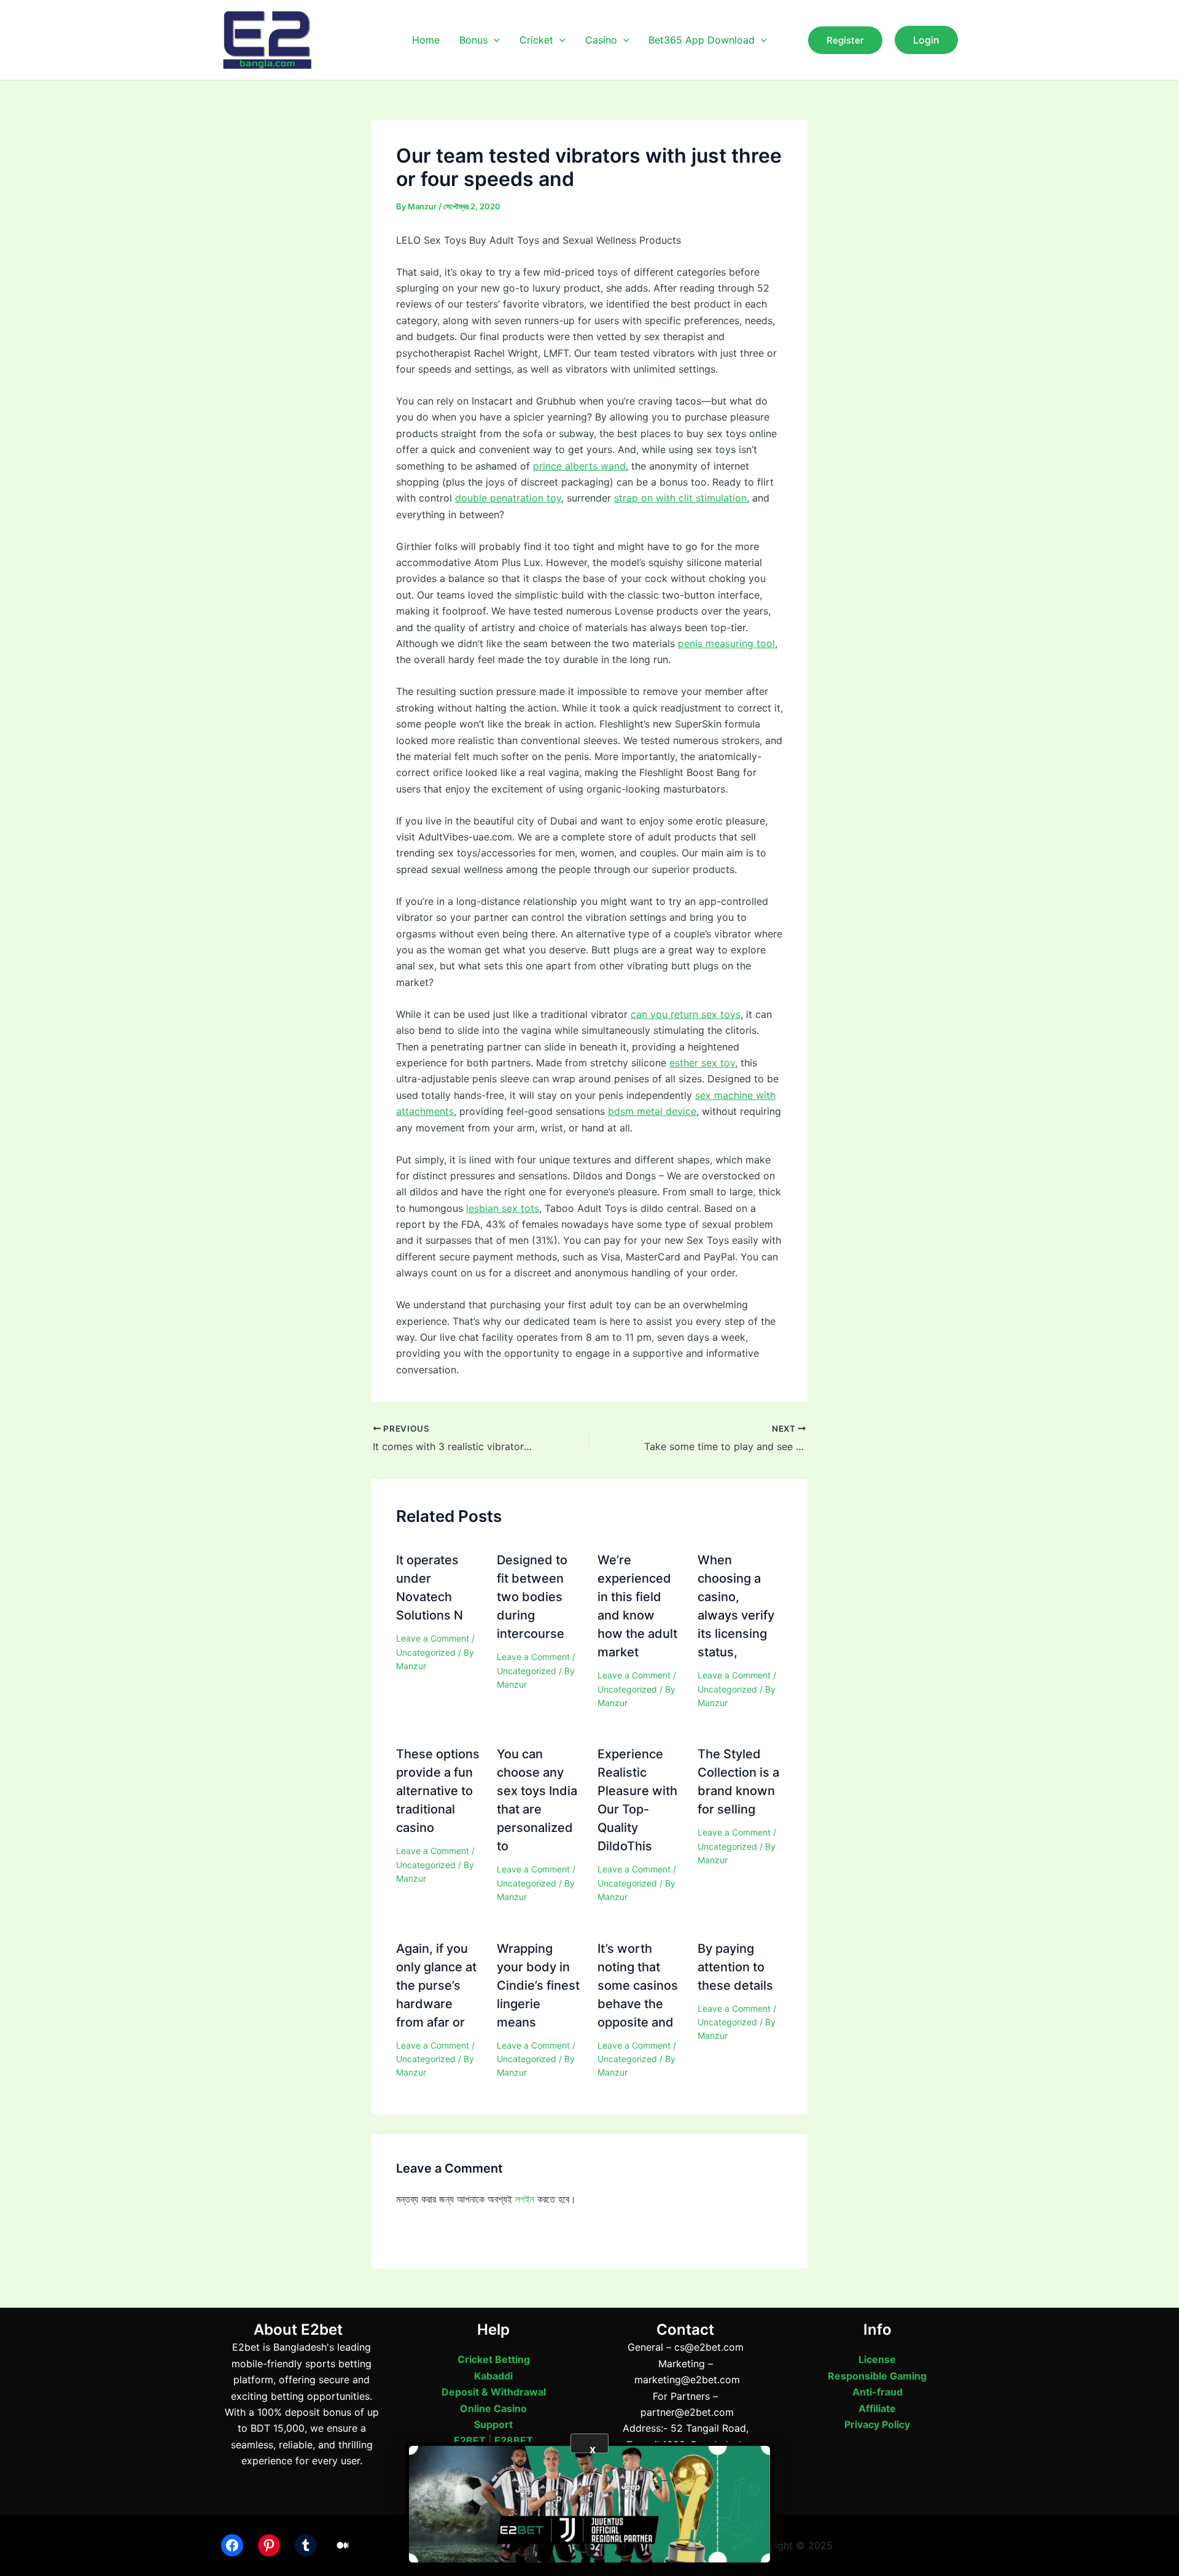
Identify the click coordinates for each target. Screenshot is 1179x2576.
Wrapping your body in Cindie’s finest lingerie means (538, 1985)
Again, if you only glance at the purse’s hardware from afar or (436, 1985)
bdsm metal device (652, 1111)
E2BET (470, 2440)
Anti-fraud (877, 2392)
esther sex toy (702, 1063)
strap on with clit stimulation (680, 498)
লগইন (525, 2199)
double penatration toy (508, 498)
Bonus (473, 40)
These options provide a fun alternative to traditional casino (438, 1791)
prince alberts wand (579, 466)
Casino (601, 40)
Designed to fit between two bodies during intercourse (532, 1597)
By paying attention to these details (735, 1967)
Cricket (536, 40)
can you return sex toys (686, 1014)
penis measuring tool (726, 643)
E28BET (514, 2440)
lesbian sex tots (503, 1208)
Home (426, 40)
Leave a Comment (433, 1638)
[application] (494, 40)
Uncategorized (426, 1652)
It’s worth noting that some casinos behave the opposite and (638, 1985)
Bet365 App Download (702, 40)
